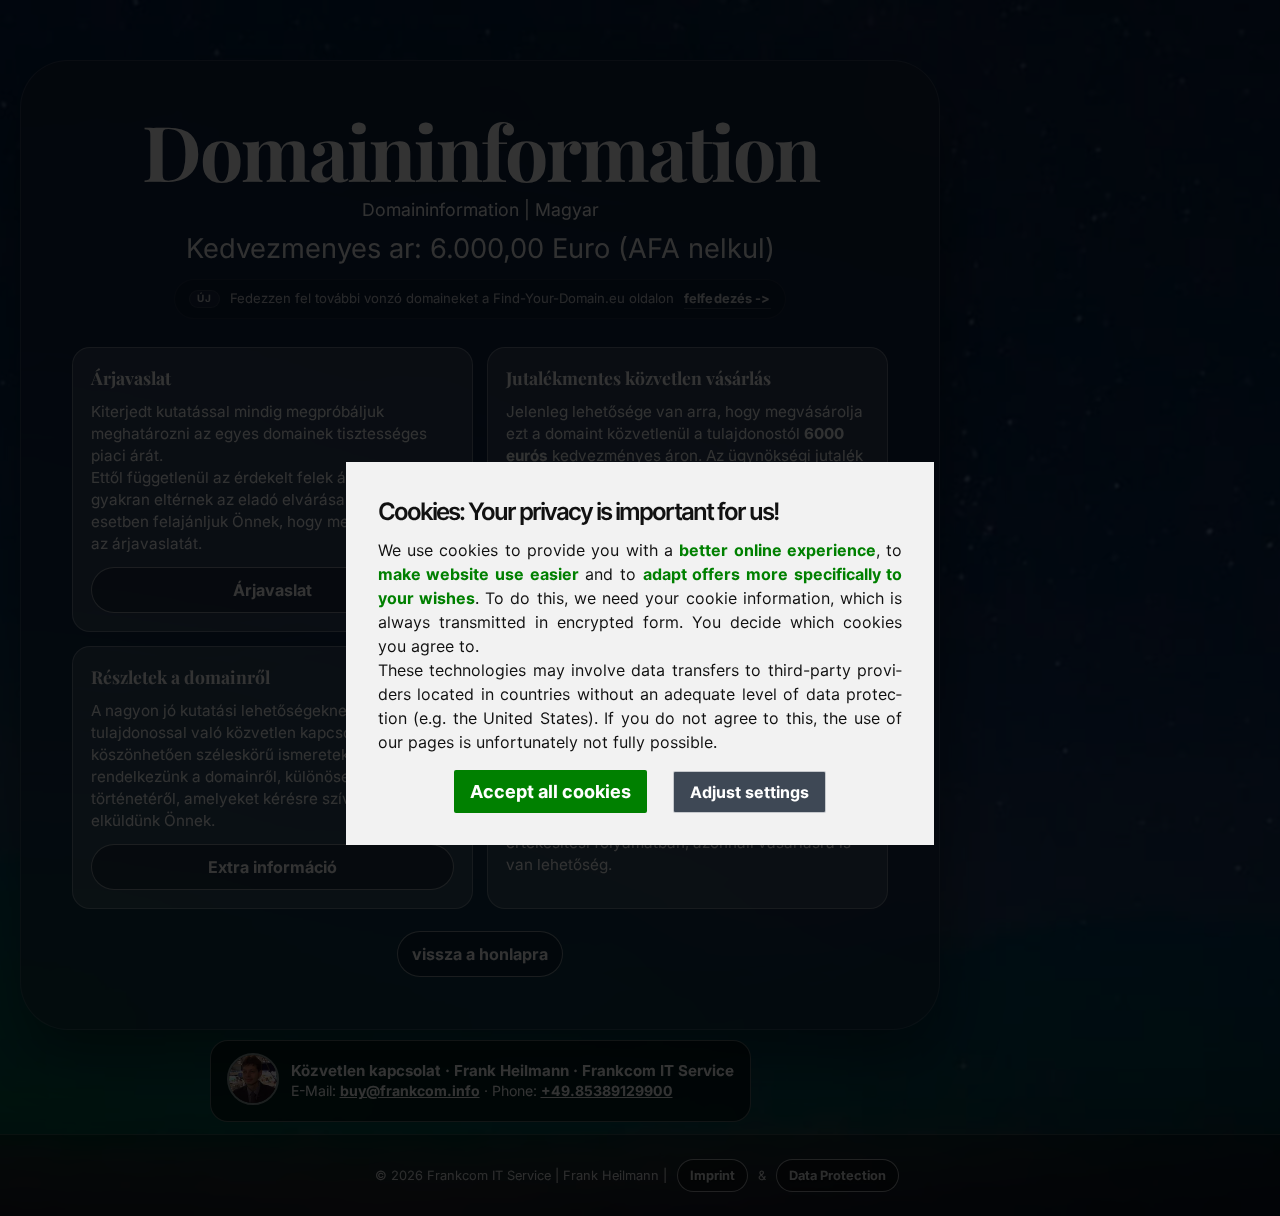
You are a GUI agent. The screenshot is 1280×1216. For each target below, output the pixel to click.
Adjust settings (749, 792)
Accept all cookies (550, 791)
